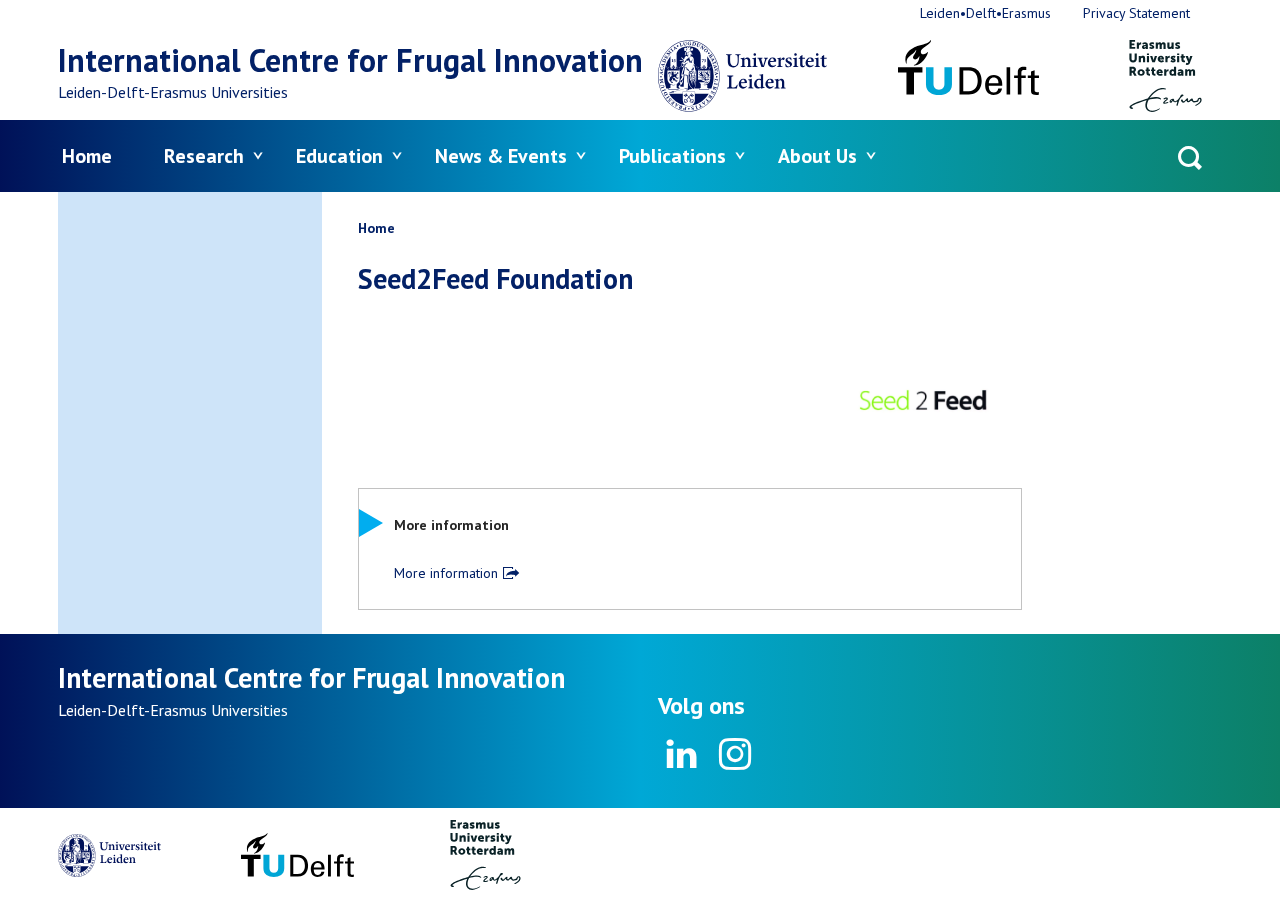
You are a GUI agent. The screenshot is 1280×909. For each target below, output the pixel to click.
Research (204, 156)
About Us (817, 156)
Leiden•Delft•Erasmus (985, 13)
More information (446, 573)
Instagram (734, 754)
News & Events (501, 156)
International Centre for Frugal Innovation (350, 60)
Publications (672, 156)
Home (87, 156)
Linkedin (682, 754)
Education (339, 156)
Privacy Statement (1136, 13)
